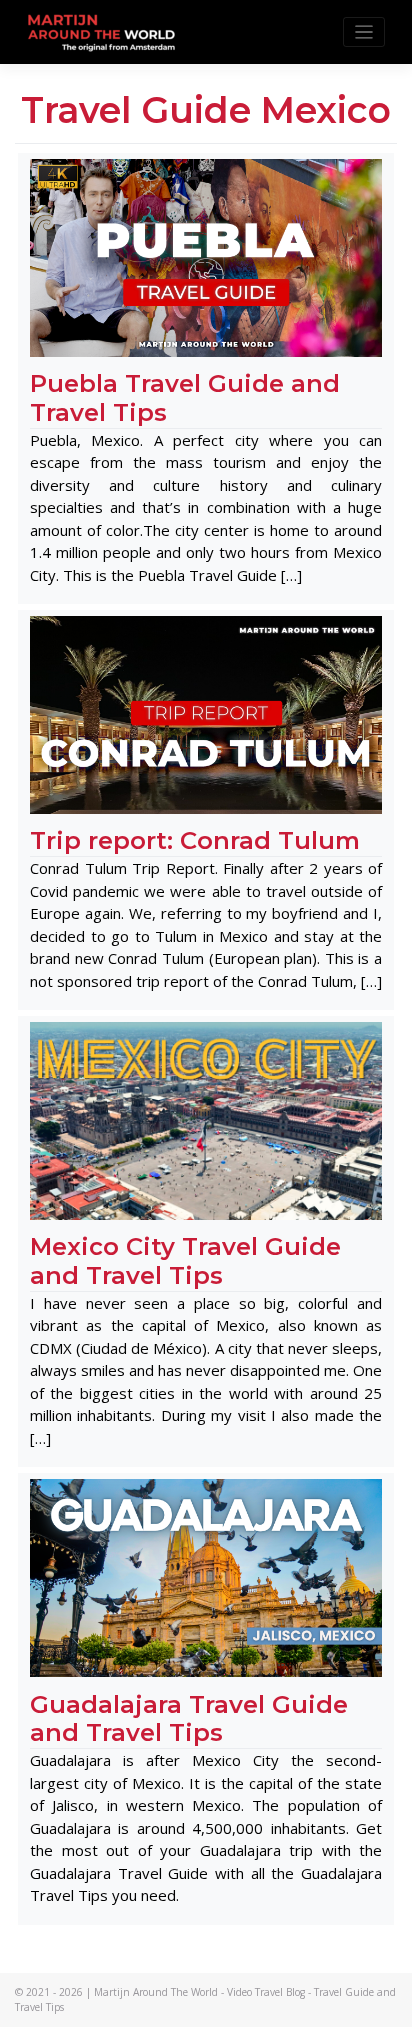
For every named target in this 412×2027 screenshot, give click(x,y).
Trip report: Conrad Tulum (195, 840)
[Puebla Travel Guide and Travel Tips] (206, 256)
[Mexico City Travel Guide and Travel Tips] (206, 1119)
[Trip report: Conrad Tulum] (206, 713)
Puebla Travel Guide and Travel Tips (185, 398)
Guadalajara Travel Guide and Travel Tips (189, 1719)
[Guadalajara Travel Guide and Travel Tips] (206, 1577)
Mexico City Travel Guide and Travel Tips (185, 1261)
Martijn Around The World (156, 1992)
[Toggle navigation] (364, 32)
